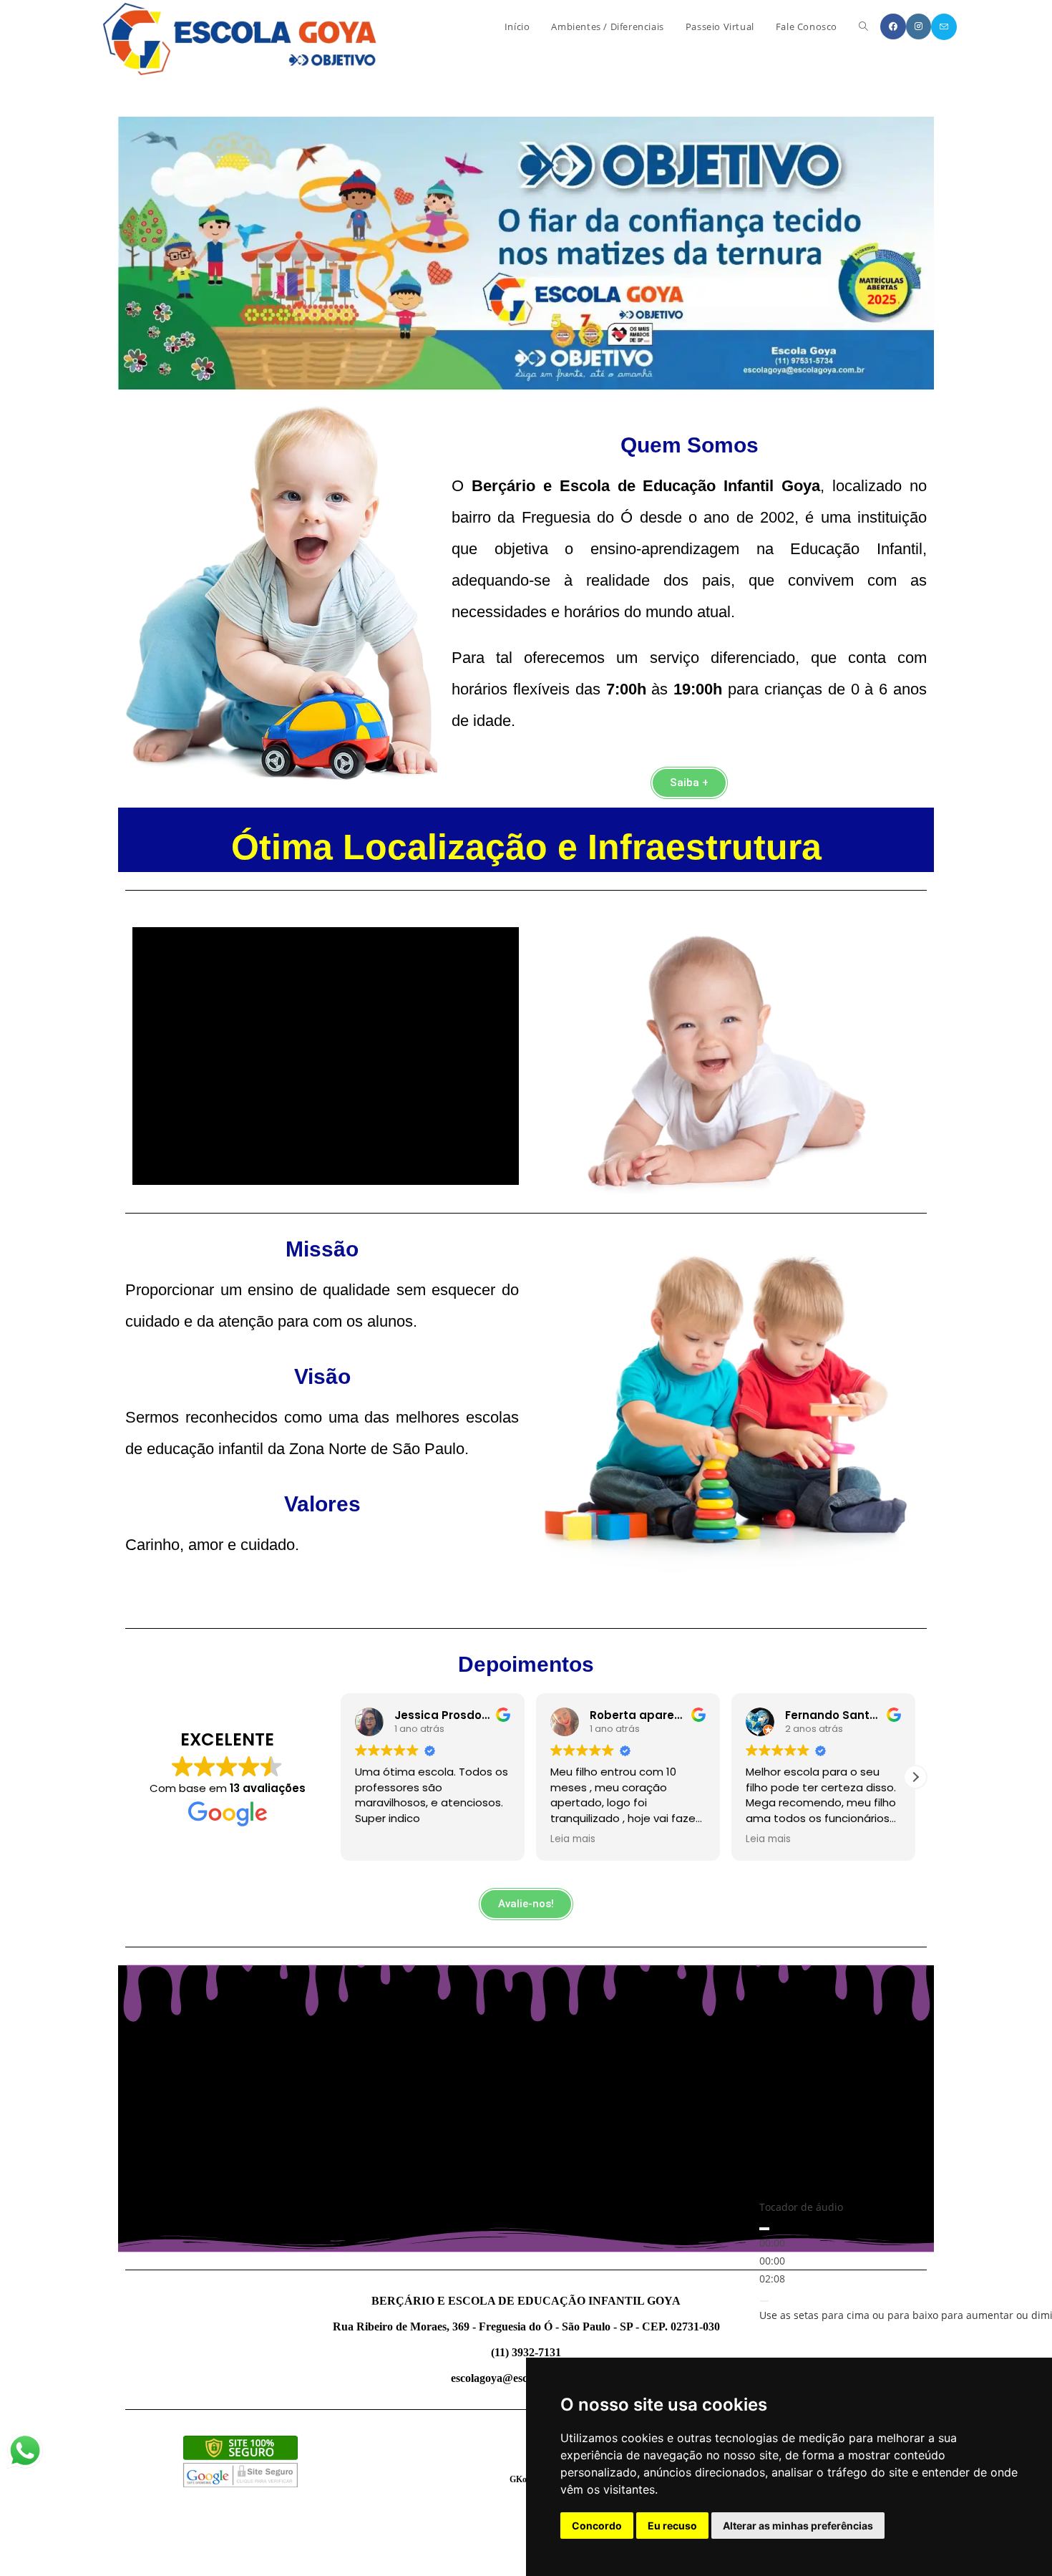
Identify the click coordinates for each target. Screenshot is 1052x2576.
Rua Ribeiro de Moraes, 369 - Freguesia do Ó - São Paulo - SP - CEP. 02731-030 (526, 2326)
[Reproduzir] (764, 2229)
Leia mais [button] (378, 1839)
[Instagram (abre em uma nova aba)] (919, 26)
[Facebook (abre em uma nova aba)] (893, 26)
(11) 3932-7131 (526, 2352)
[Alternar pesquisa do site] (863, 26)
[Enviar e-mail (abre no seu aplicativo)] (944, 27)
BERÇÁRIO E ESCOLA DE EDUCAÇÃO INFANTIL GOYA (526, 2301)
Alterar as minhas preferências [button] (798, 2526)
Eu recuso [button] (672, 2526)
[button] (915, 1777)
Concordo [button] (597, 2526)
